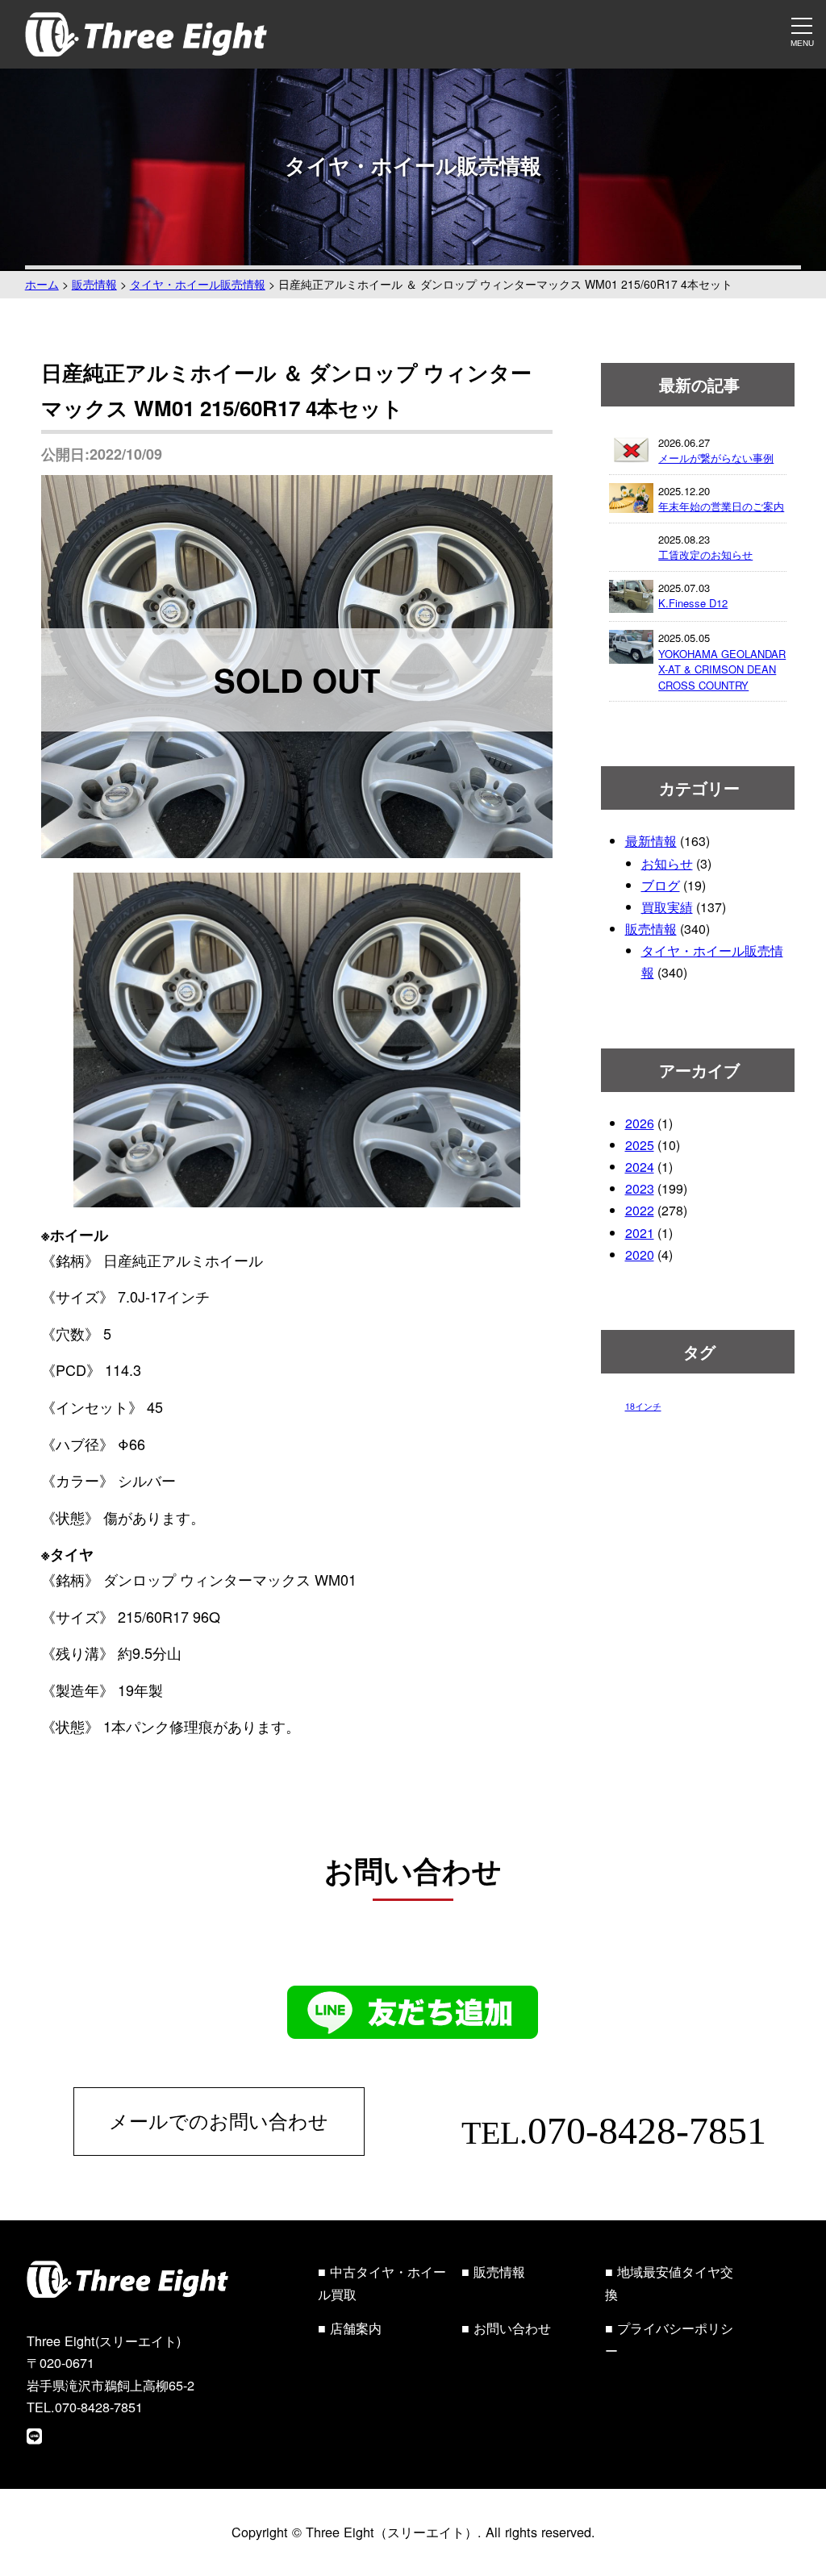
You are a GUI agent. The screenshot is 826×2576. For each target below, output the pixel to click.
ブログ (661, 885)
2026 (640, 1123)
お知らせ (667, 863)
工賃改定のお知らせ (705, 554)
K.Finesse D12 (693, 603)
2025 (640, 1145)
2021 (640, 1233)
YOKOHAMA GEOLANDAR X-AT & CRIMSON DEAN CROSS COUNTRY (722, 669)
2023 (640, 1188)
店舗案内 (356, 2328)
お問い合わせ (512, 2328)
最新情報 (651, 841)
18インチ (643, 1406)
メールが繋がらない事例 (716, 458)
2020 (640, 1255)
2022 (640, 1210)
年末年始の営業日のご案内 (721, 506)
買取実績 (667, 907)
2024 (640, 1167)
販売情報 (651, 929)
